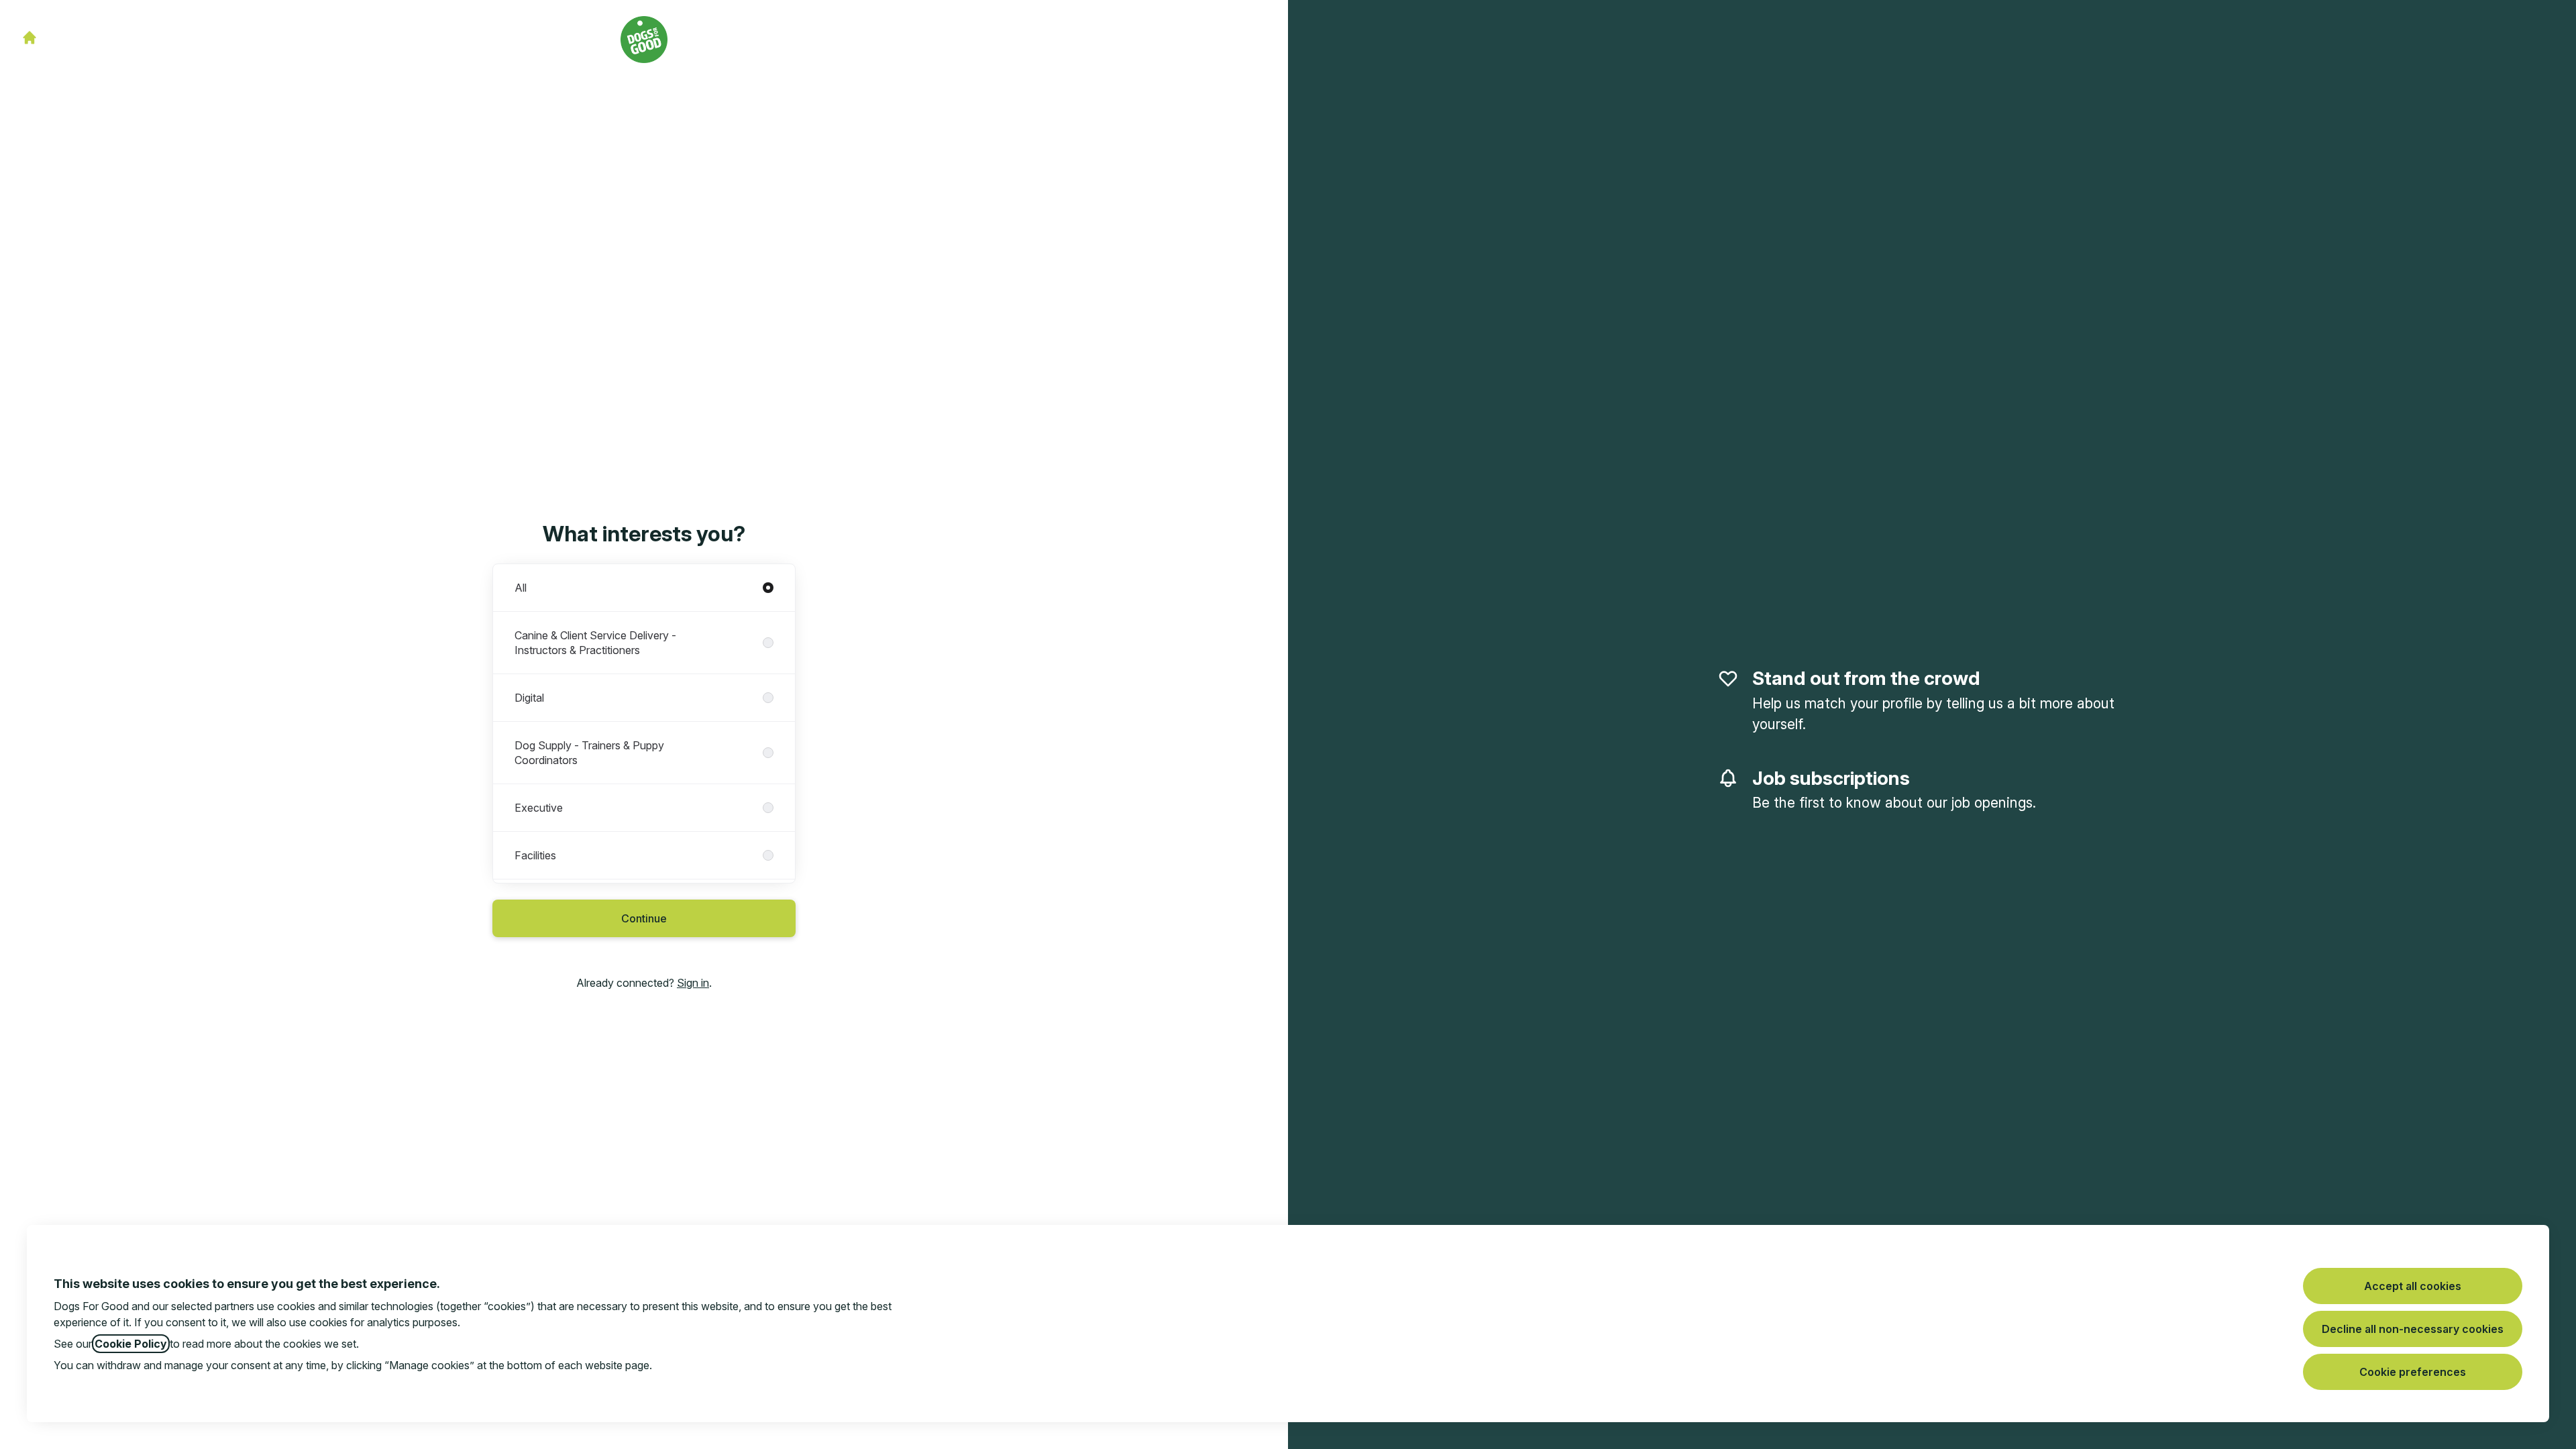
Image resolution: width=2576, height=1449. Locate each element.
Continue (644, 918)
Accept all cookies (2413, 1286)
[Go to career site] (30, 38)
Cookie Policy (131, 1344)
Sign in (693, 983)
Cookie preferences (2413, 1372)
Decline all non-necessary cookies (2413, 1329)
